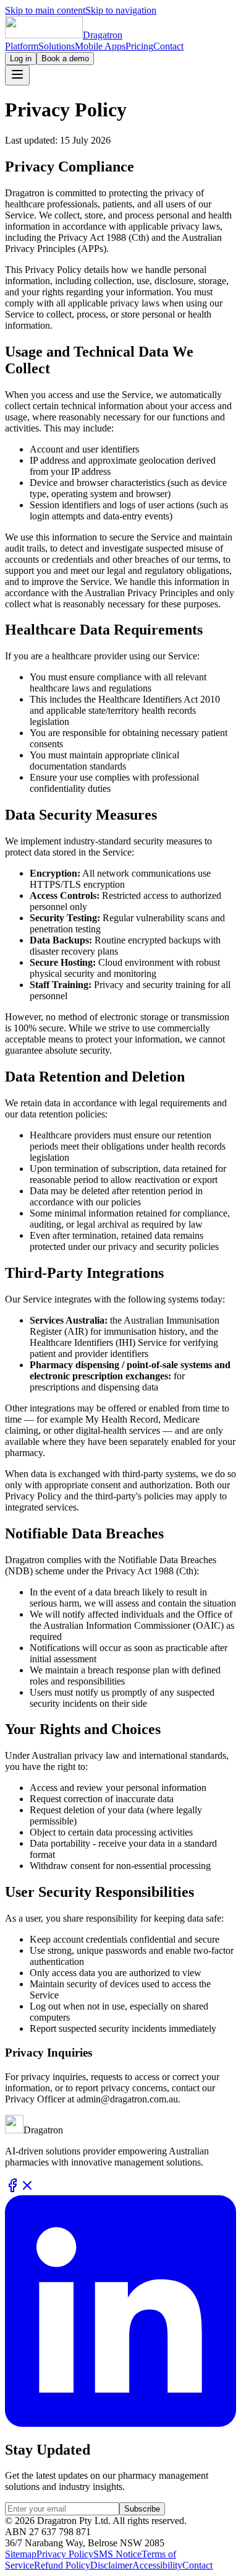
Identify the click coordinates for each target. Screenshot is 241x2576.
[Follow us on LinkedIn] (120, 2423)
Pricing (139, 46)
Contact (168, 46)
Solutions (57, 46)
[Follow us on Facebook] (12, 2189)
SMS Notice (117, 2554)
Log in (21, 59)
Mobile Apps (100, 46)
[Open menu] (17, 75)
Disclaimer (111, 2565)
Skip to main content (45, 10)
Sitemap (21, 2554)
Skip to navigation (121, 10)
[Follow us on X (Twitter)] (27, 2189)
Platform (22, 46)
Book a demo (65, 59)
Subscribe (142, 2509)
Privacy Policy (65, 2554)
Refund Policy (62, 2565)
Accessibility (157, 2565)
